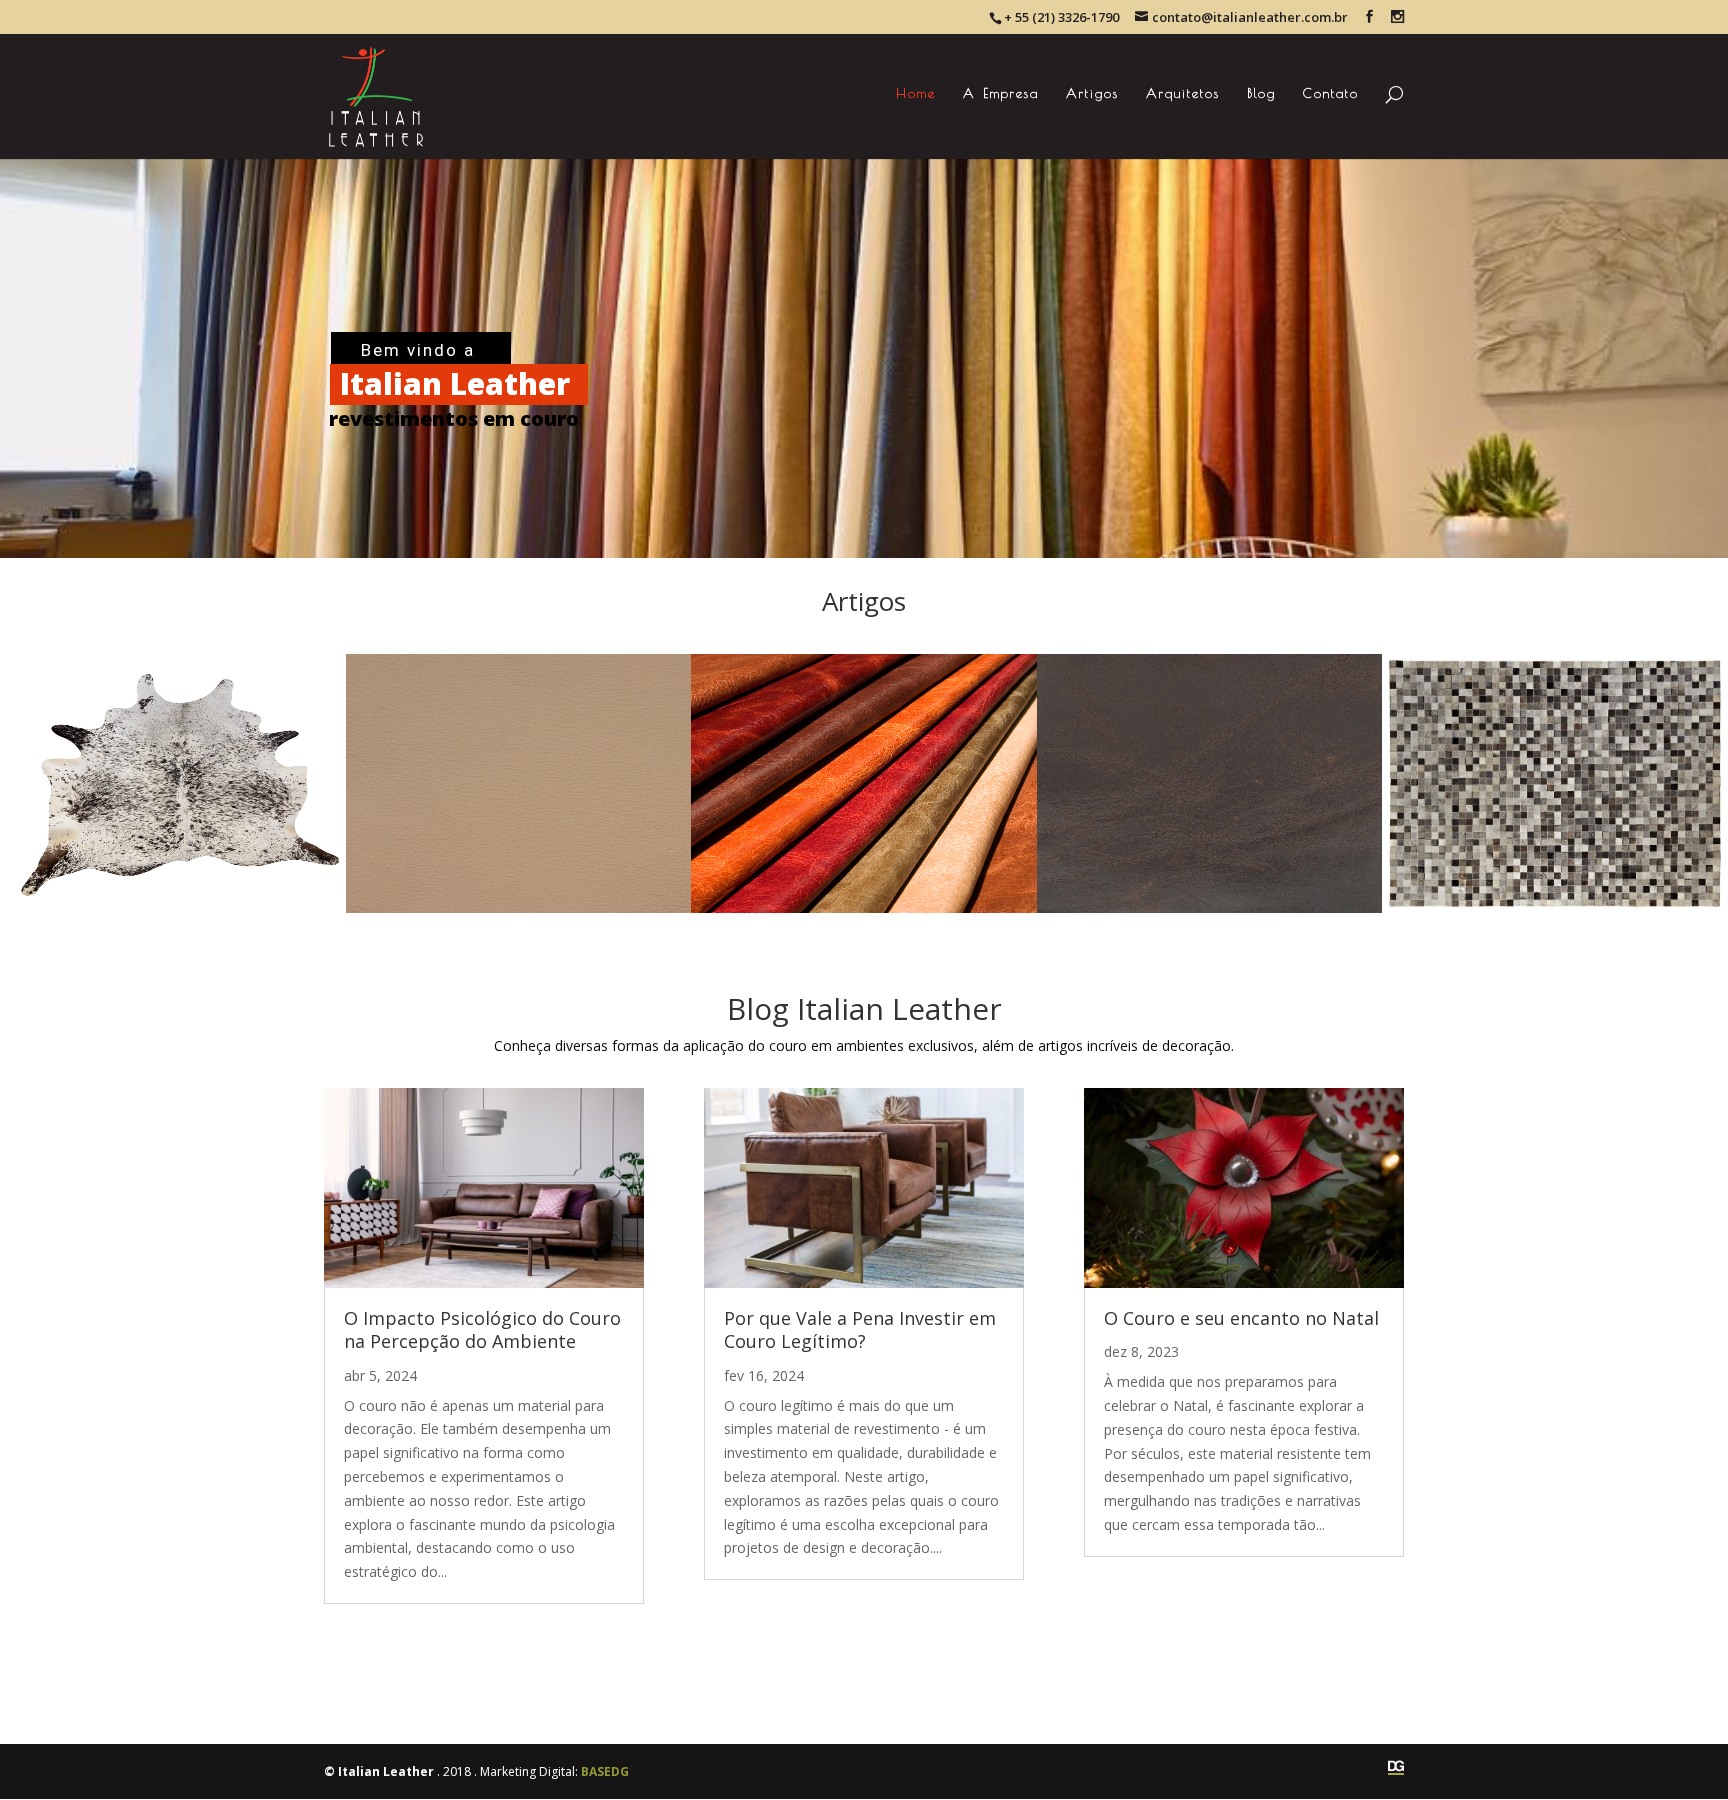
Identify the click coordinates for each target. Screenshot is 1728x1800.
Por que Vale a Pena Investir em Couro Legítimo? (860, 1329)
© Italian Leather (379, 1771)
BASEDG (605, 1771)
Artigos (1092, 93)
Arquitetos (1183, 93)
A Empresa (1001, 93)
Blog (1261, 93)
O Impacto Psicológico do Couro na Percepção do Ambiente (482, 1329)
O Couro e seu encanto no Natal (1241, 1318)
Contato (1331, 93)
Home (916, 93)
